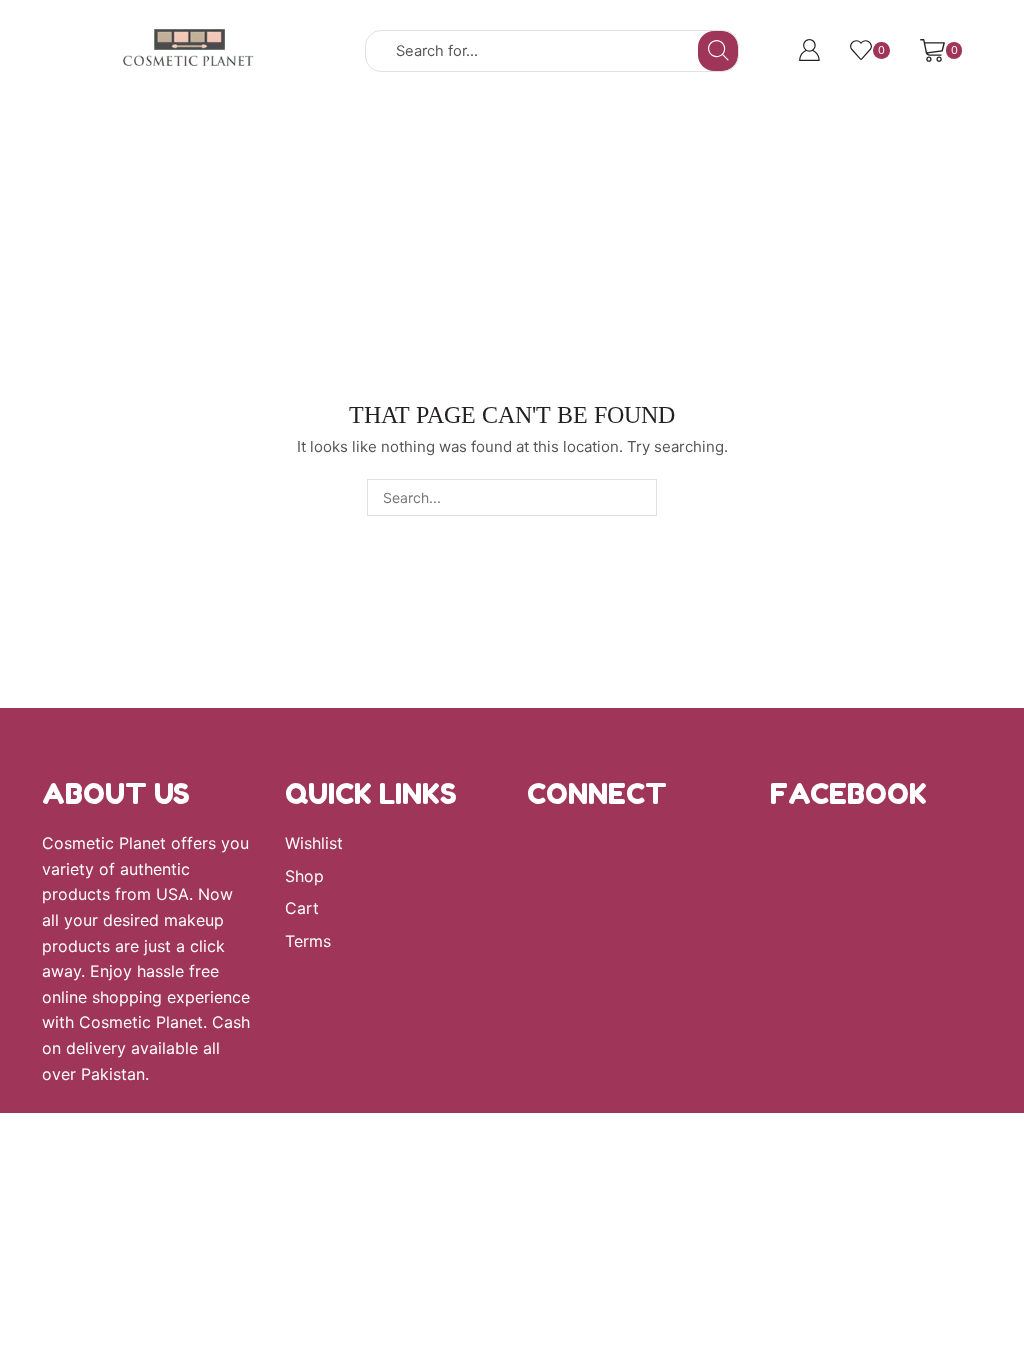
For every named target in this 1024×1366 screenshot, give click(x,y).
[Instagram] (534, 861)
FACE (524, 118)
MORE (840, 118)
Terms (308, 941)
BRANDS (405, 118)
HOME (166, 118)
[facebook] (597, 861)
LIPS (735, 118)
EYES (632, 118)
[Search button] (718, 51)
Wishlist (314, 843)
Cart (302, 908)
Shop (304, 876)
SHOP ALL (281, 118)
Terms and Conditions (512, 155)
